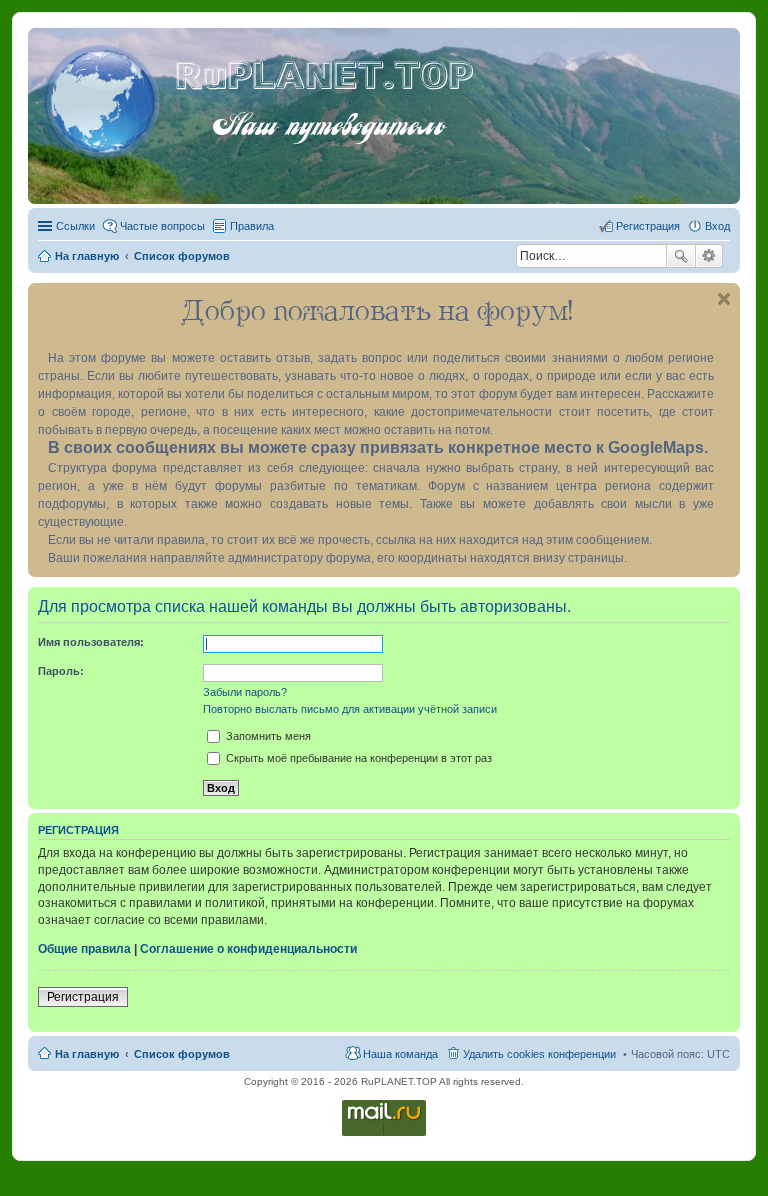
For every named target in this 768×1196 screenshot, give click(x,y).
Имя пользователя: (91, 642)
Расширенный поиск (709, 256)
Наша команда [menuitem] (400, 1054)
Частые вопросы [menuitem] (162, 226)
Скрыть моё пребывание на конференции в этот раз (357, 758)
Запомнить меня (267, 736)
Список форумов (182, 1054)
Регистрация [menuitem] (648, 226)
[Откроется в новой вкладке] (384, 1134)
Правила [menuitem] (252, 226)
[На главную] (104, 99)
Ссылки (75, 226)
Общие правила (84, 949)
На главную (87, 1054)
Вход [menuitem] (717, 226)
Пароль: (61, 671)
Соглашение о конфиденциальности (248, 949)
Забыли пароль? (245, 692)
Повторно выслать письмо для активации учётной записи (350, 709)
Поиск (681, 256)
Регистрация (83, 997)
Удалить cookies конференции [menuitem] (539, 1054)
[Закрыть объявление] (724, 299)
